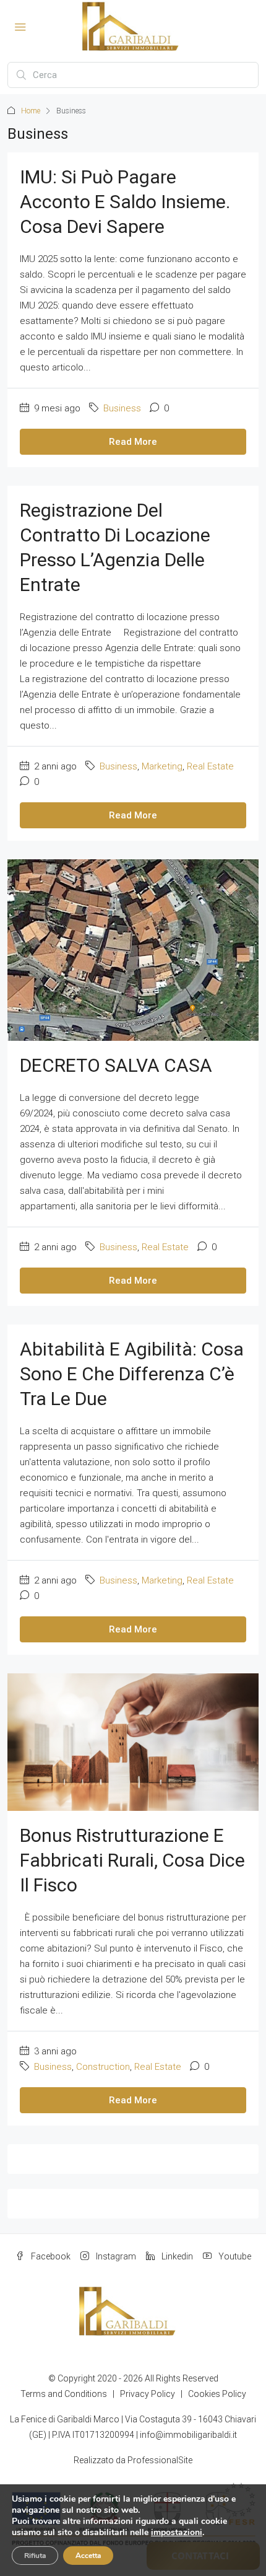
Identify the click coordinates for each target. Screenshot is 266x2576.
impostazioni (177, 2533)
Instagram (115, 2256)
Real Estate (210, 766)
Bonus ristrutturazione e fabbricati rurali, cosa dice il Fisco (132, 1860)
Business (122, 408)
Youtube (234, 2256)
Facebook (50, 2256)
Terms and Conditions (64, 2394)
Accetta (88, 2556)
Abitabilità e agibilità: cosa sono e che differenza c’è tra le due (132, 1374)
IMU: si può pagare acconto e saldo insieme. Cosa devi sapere (125, 202)
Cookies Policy (217, 2394)
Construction (103, 2067)
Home (31, 111)
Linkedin (176, 2256)
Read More (133, 442)
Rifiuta (35, 2556)
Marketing (162, 766)
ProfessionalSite (160, 2460)
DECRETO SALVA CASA (116, 1065)
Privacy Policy (148, 2394)
